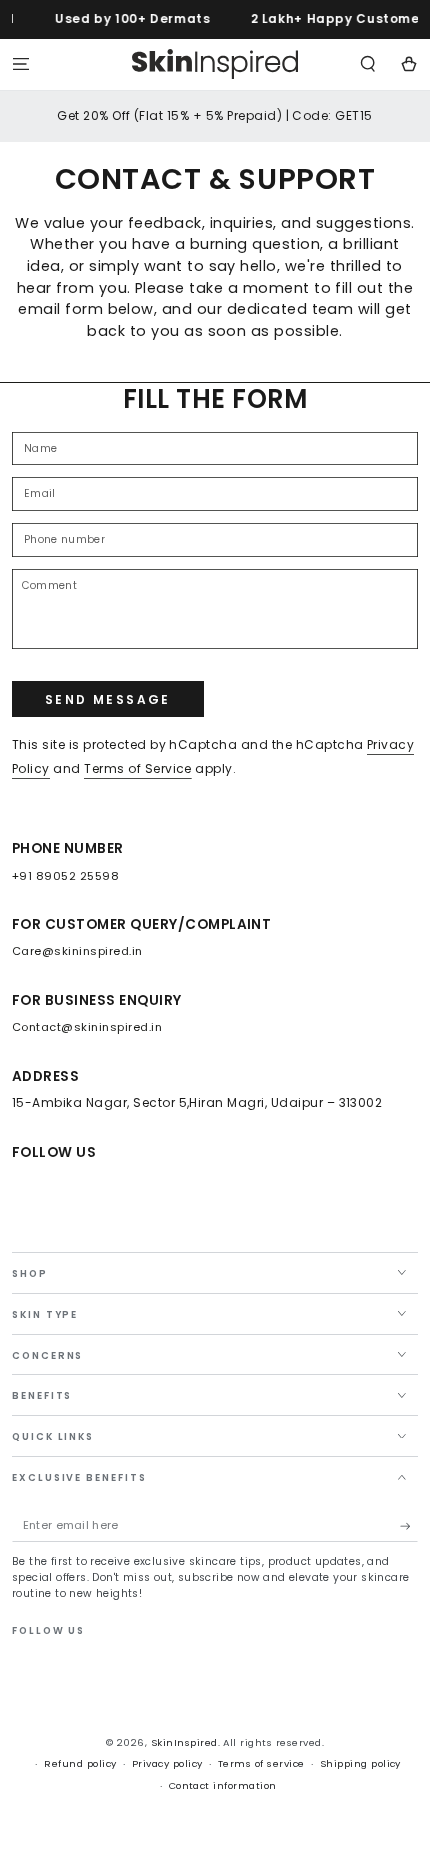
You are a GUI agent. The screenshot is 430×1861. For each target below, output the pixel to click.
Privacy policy (167, 1763)
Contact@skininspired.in (87, 1027)
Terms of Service (138, 768)
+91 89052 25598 (65, 876)
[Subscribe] (409, 1526)
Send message (108, 699)
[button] (368, 63)
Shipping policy (360, 1763)
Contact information (223, 1785)
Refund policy (80, 1763)
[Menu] (21, 63)
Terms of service (261, 1763)
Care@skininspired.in (77, 951)
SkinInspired (184, 1742)
